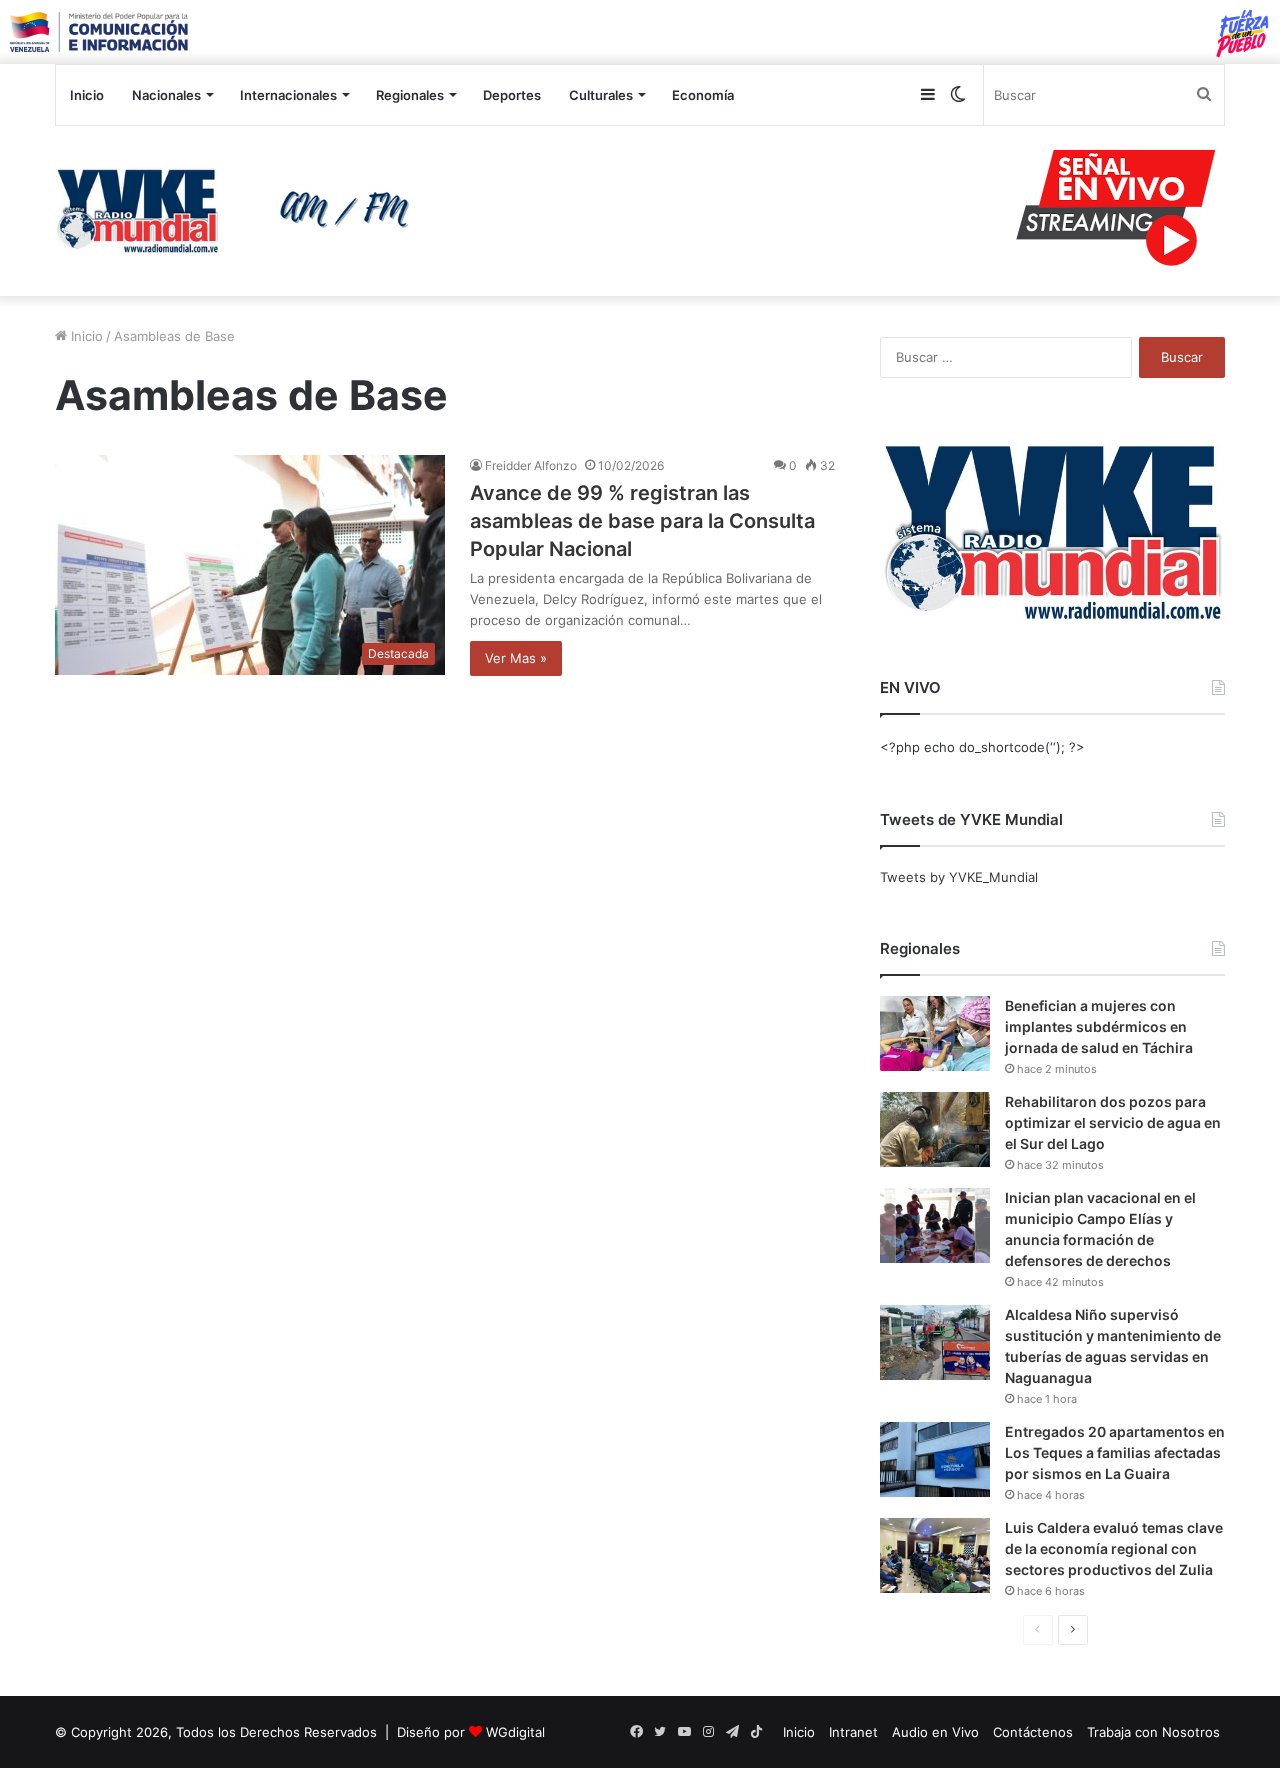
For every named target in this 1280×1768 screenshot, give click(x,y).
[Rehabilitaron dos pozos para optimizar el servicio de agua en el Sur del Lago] (935, 1129)
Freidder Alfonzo (531, 465)
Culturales (601, 95)
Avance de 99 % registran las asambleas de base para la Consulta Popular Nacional (642, 521)
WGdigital (515, 1732)
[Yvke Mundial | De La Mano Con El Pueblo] (240, 211)
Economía (703, 95)
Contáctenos (1033, 1732)
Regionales (410, 95)
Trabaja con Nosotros (1153, 1732)
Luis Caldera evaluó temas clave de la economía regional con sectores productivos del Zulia (1114, 1548)
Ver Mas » (516, 658)
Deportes (512, 95)
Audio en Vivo (935, 1732)
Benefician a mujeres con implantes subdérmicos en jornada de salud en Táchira (1099, 1026)
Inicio (87, 95)
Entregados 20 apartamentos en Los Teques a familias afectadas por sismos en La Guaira (1115, 1452)
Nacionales (166, 95)
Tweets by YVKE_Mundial (959, 877)
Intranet (853, 1732)
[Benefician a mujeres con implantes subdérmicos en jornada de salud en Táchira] (935, 1033)
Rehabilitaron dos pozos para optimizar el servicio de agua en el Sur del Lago (1113, 1122)
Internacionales (288, 95)
